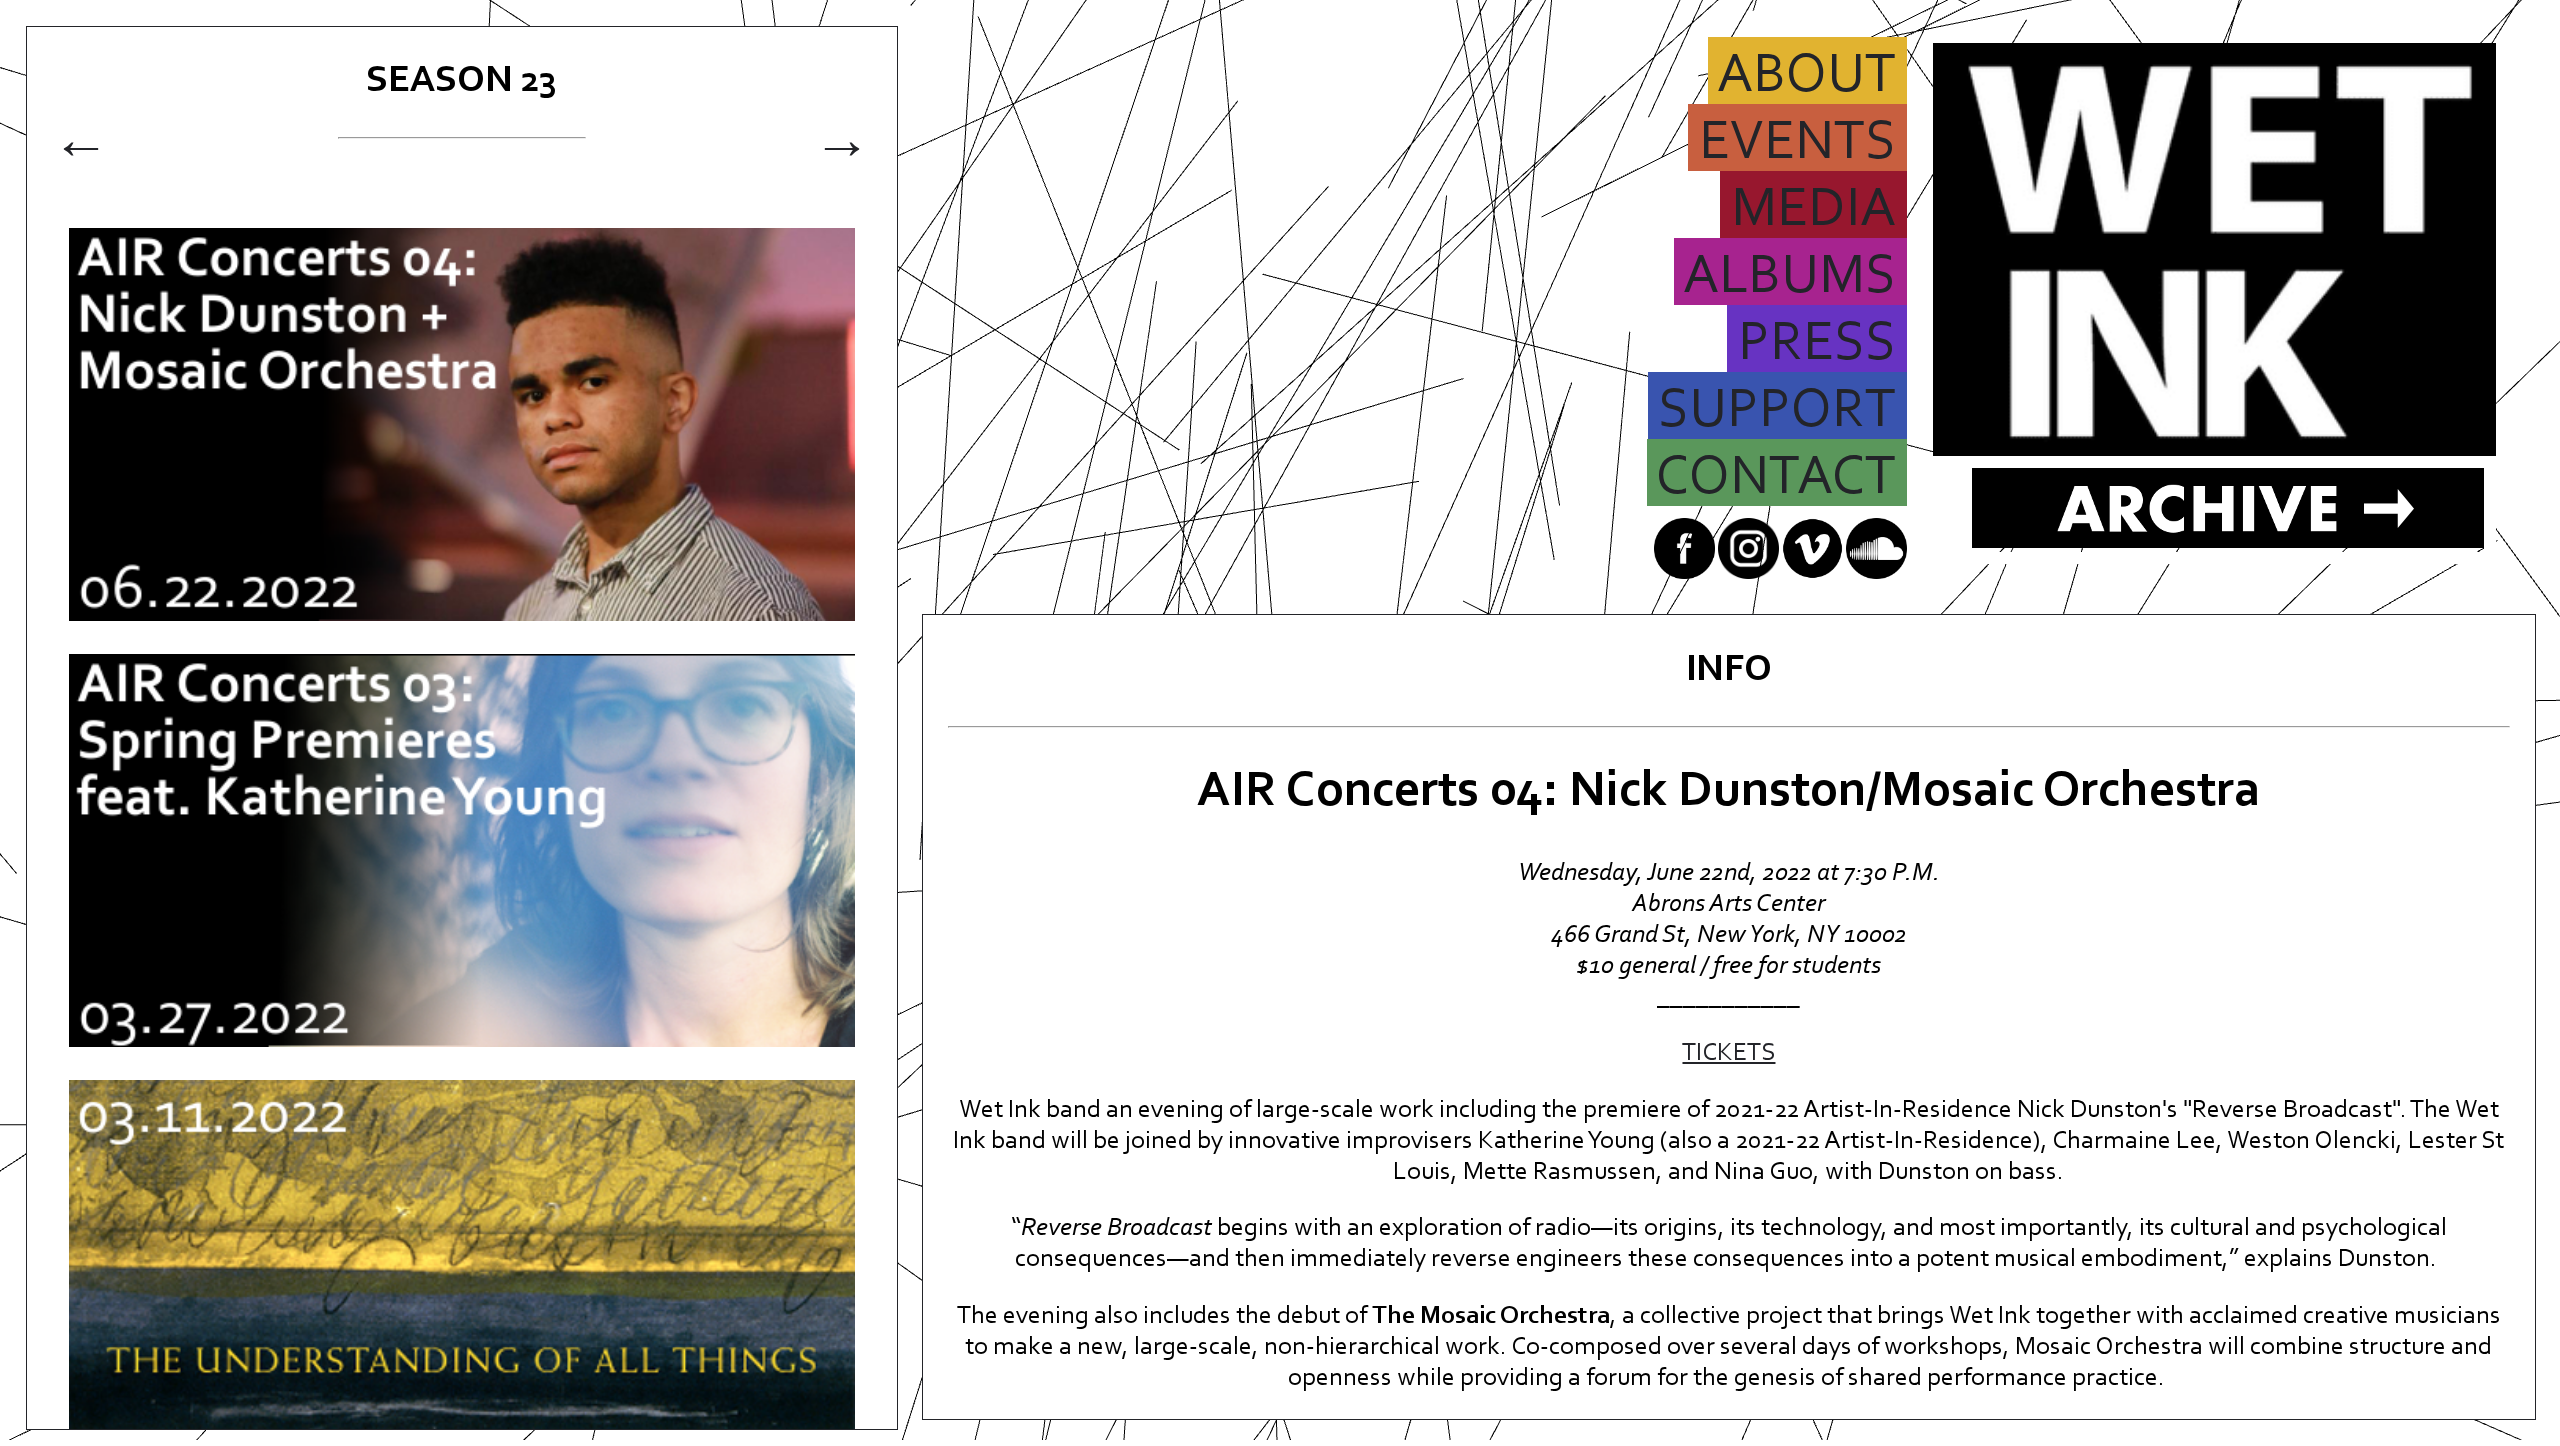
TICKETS (1728, 1054)
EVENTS (1797, 143)
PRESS (1817, 344)
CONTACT (1776, 478)
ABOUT (1806, 76)
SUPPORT (1777, 411)
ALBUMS (1789, 277)
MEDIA (1813, 210)
